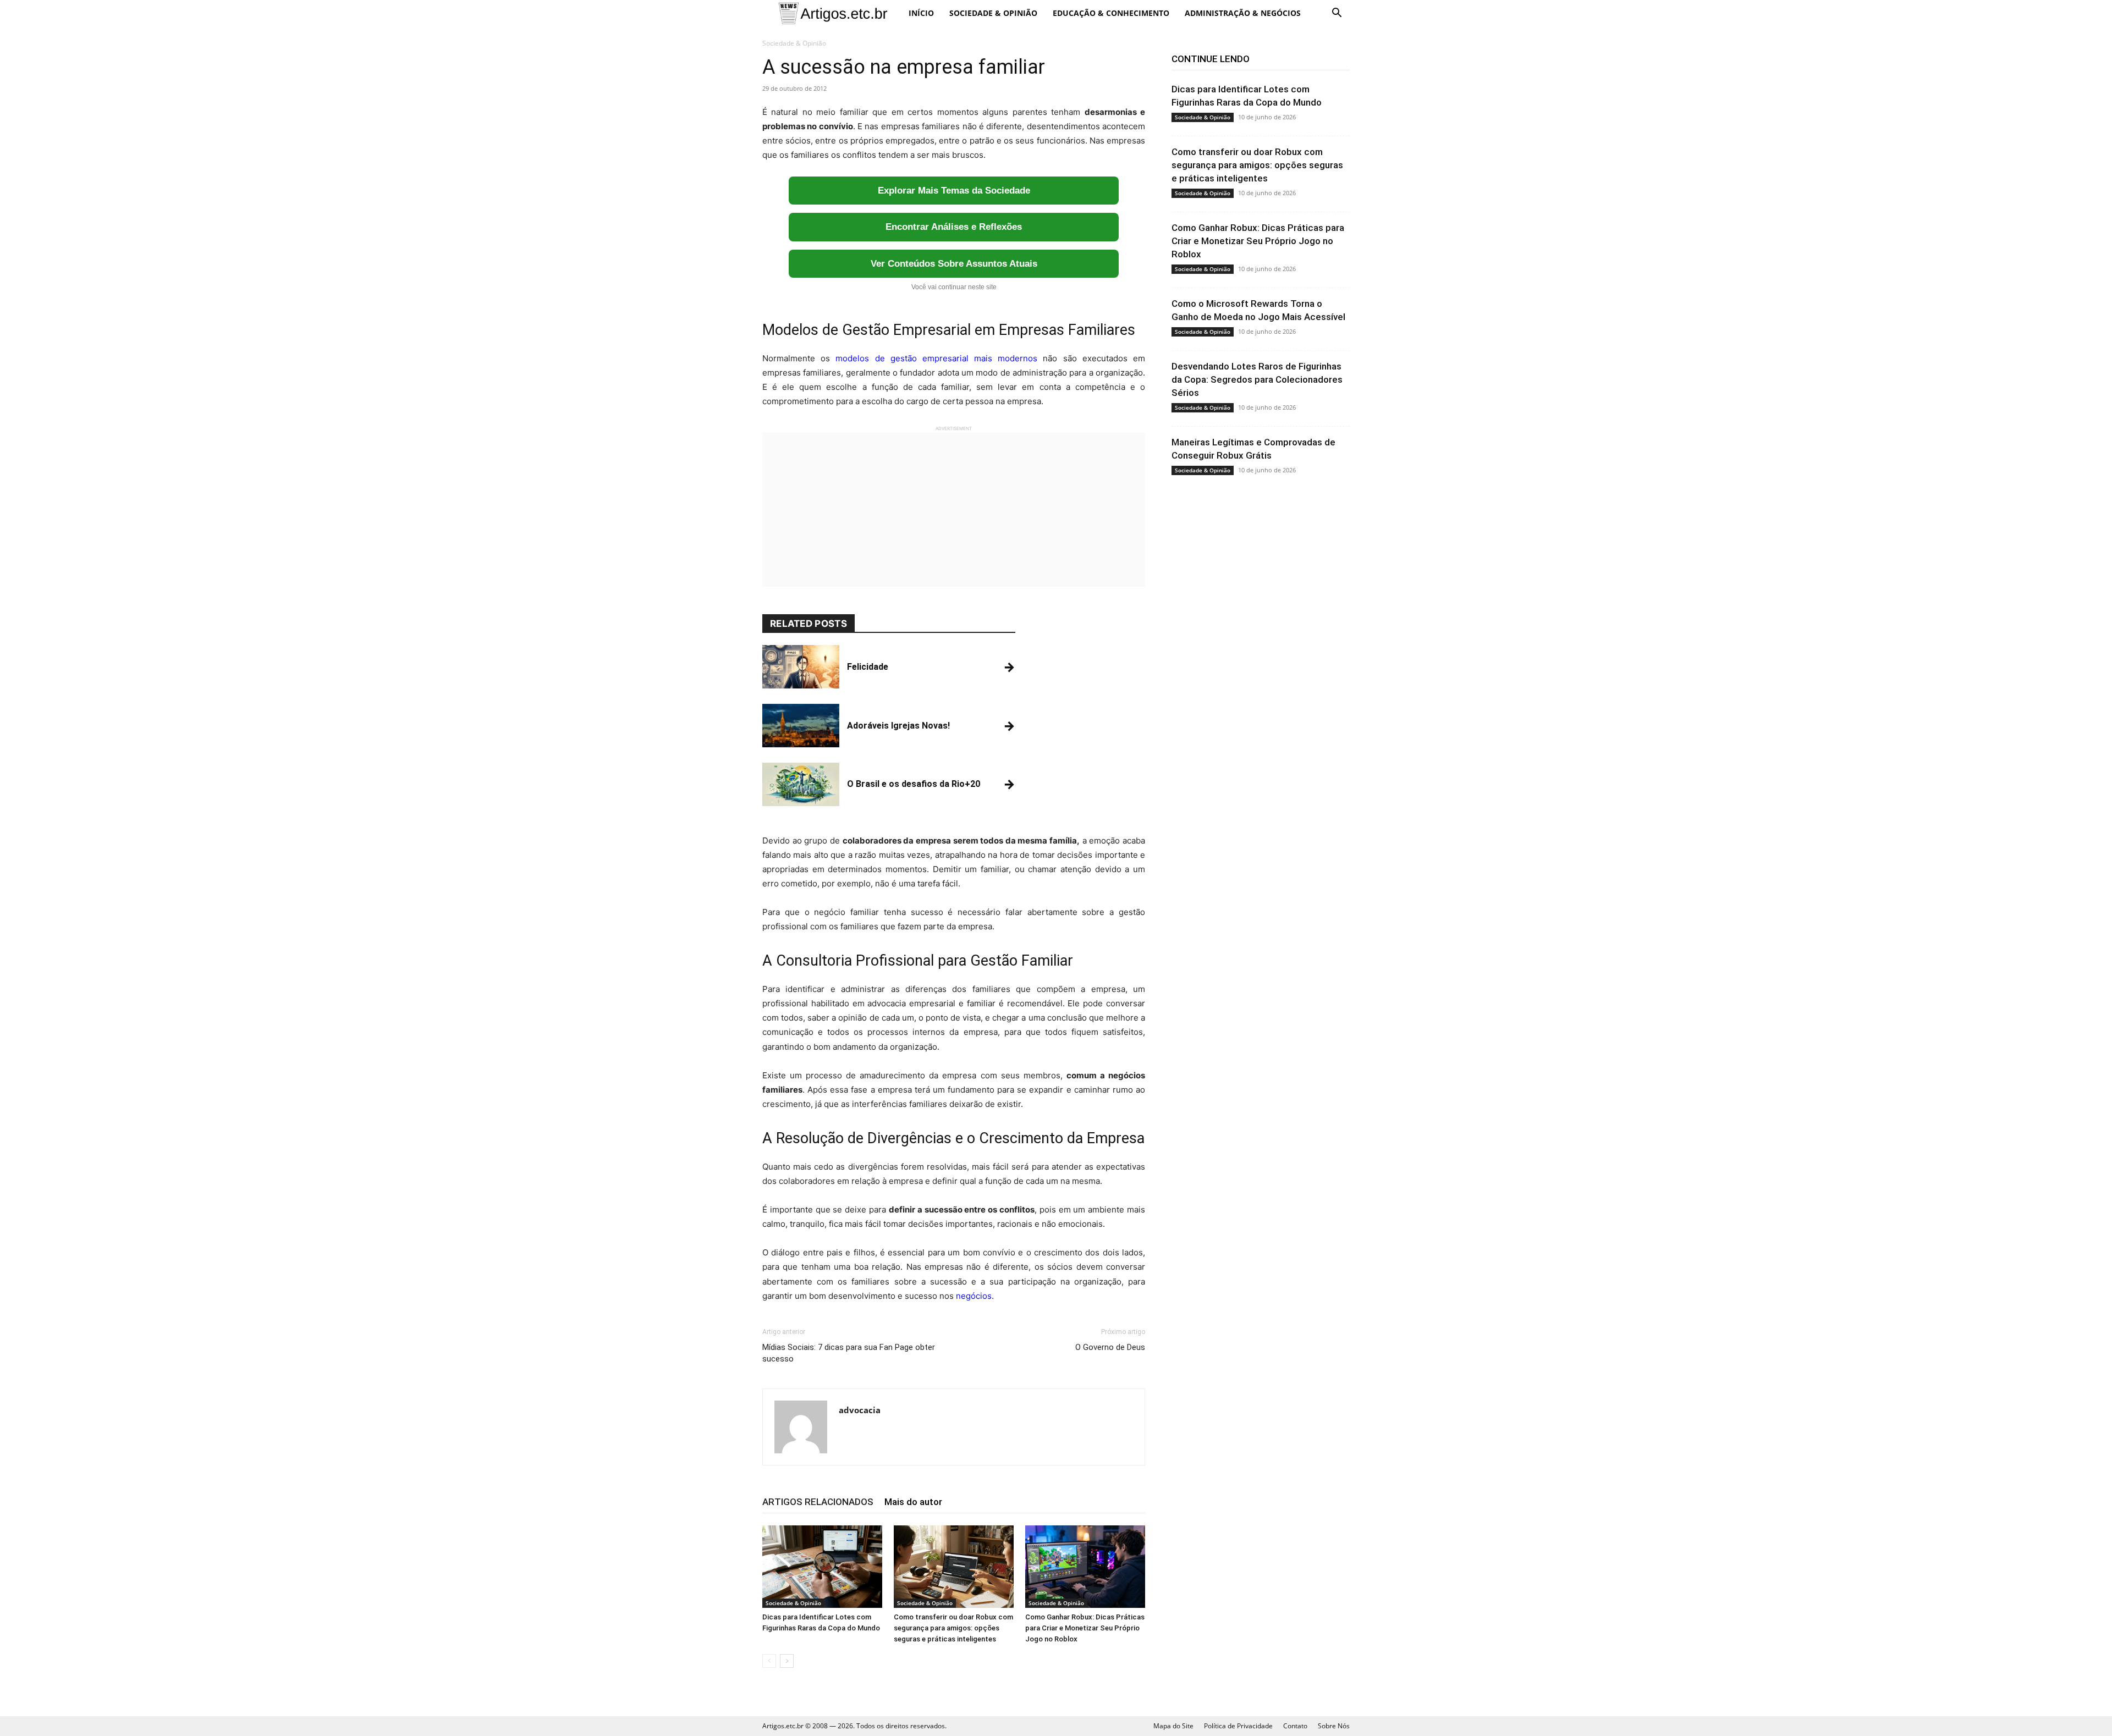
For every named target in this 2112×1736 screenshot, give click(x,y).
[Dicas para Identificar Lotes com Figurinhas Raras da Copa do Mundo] (822, 1567)
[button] (1336, 14)
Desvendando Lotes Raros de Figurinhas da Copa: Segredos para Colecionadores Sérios (1257, 379)
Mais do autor (913, 1502)
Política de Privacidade (1238, 1726)
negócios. (975, 1296)
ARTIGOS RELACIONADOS (818, 1502)
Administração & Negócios (1243, 13)
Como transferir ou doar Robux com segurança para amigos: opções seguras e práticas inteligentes (953, 1628)
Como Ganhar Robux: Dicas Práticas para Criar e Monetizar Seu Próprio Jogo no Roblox (1085, 1628)
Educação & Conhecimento (1111, 13)
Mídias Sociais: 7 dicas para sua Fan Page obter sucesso (849, 1353)
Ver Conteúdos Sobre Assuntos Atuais (954, 264)
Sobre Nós (1334, 1726)
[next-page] (787, 1661)
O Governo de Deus (1110, 1347)
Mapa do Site (1173, 1726)
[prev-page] (769, 1661)
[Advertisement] (954, 510)
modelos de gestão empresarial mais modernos (936, 358)
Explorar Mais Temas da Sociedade (954, 191)
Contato (1295, 1726)
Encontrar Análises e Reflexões (954, 227)
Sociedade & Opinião (993, 13)
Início (921, 13)
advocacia (860, 1410)
